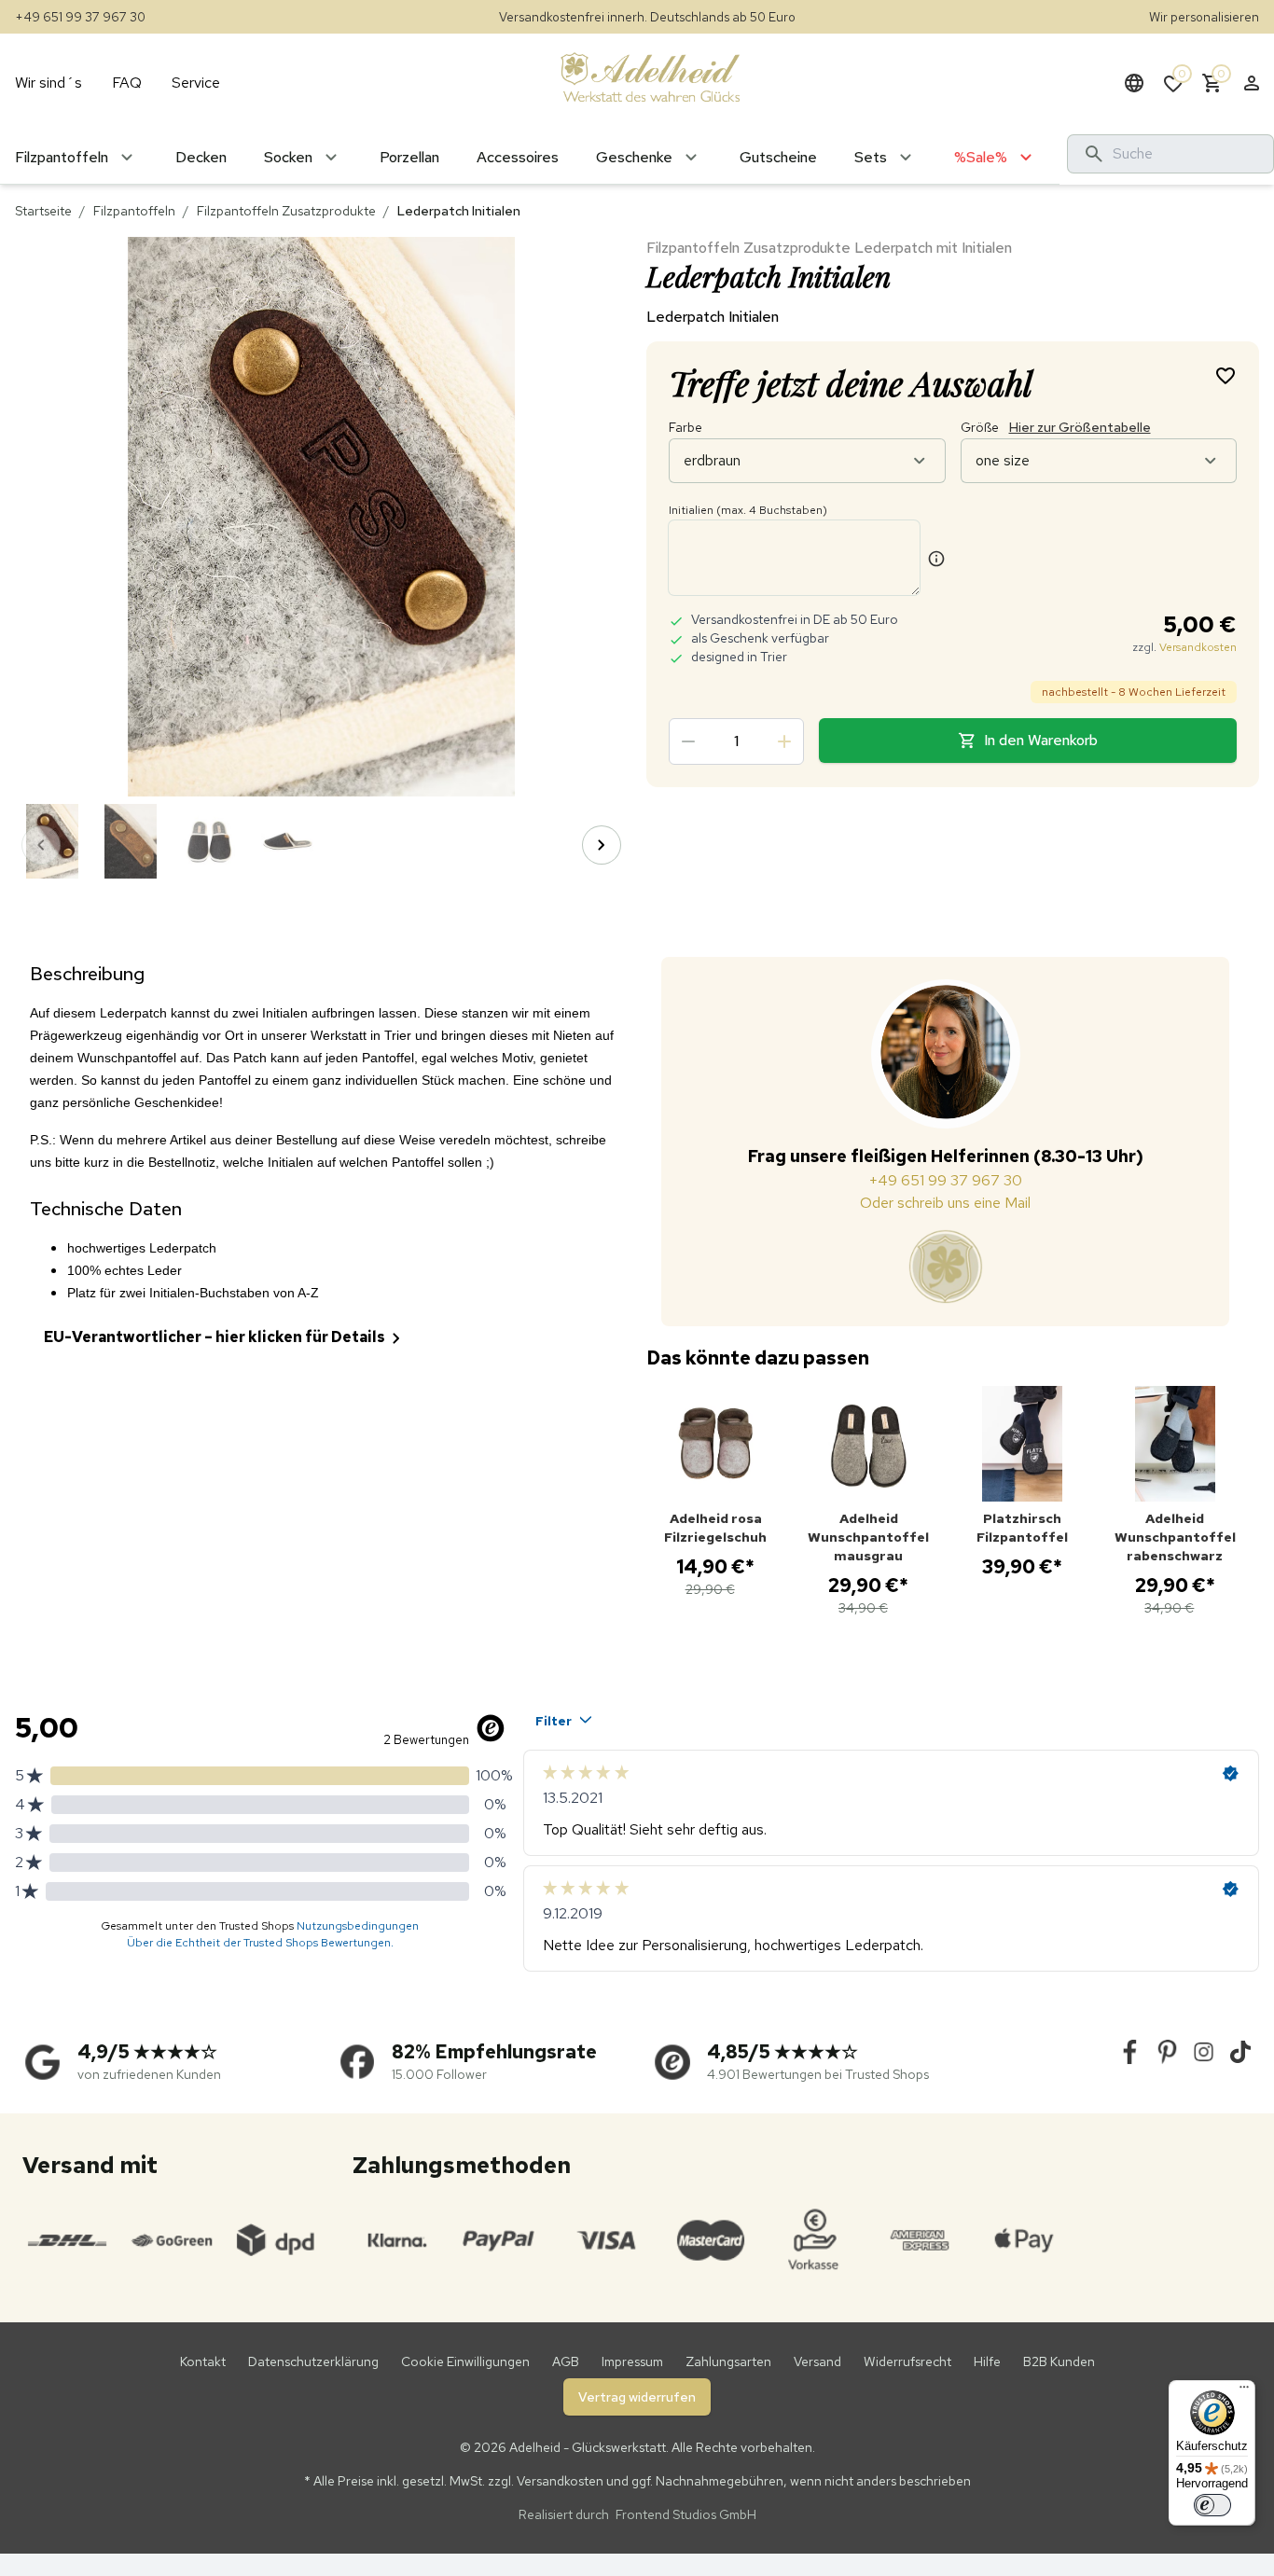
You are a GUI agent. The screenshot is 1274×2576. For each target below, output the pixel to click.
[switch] (1212, 2505)
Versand (817, 2361)
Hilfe (987, 2361)
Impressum (632, 2361)
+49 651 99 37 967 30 (80, 17)
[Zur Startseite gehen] (650, 76)
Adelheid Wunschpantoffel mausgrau (868, 1537)
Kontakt (203, 2361)
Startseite (43, 211)
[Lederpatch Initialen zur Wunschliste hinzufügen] (1226, 375)
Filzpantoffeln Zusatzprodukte (286, 211)
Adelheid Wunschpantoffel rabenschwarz (1175, 1537)
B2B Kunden (1059, 2361)
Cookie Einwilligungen (465, 2361)
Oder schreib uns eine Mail (945, 1203)
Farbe (685, 427)
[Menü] (1244, 2391)
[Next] (602, 845)
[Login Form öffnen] (1252, 83)
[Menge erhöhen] (784, 741)
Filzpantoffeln (134, 211)
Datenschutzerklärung (313, 2361)
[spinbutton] (736, 741)
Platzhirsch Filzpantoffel (1022, 1528)
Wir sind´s (48, 83)
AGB (566, 2361)
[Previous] (41, 845)
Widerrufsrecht (907, 2361)
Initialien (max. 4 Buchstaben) (748, 510)
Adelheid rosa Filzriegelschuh (715, 1528)
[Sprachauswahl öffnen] (1134, 83)
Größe (1056, 427)
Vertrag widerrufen (637, 2397)
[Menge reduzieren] (688, 741)
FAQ (127, 83)
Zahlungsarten (728, 2361)
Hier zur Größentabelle (1080, 427)
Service (196, 83)
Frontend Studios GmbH (685, 2514)
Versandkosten (1198, 647)
